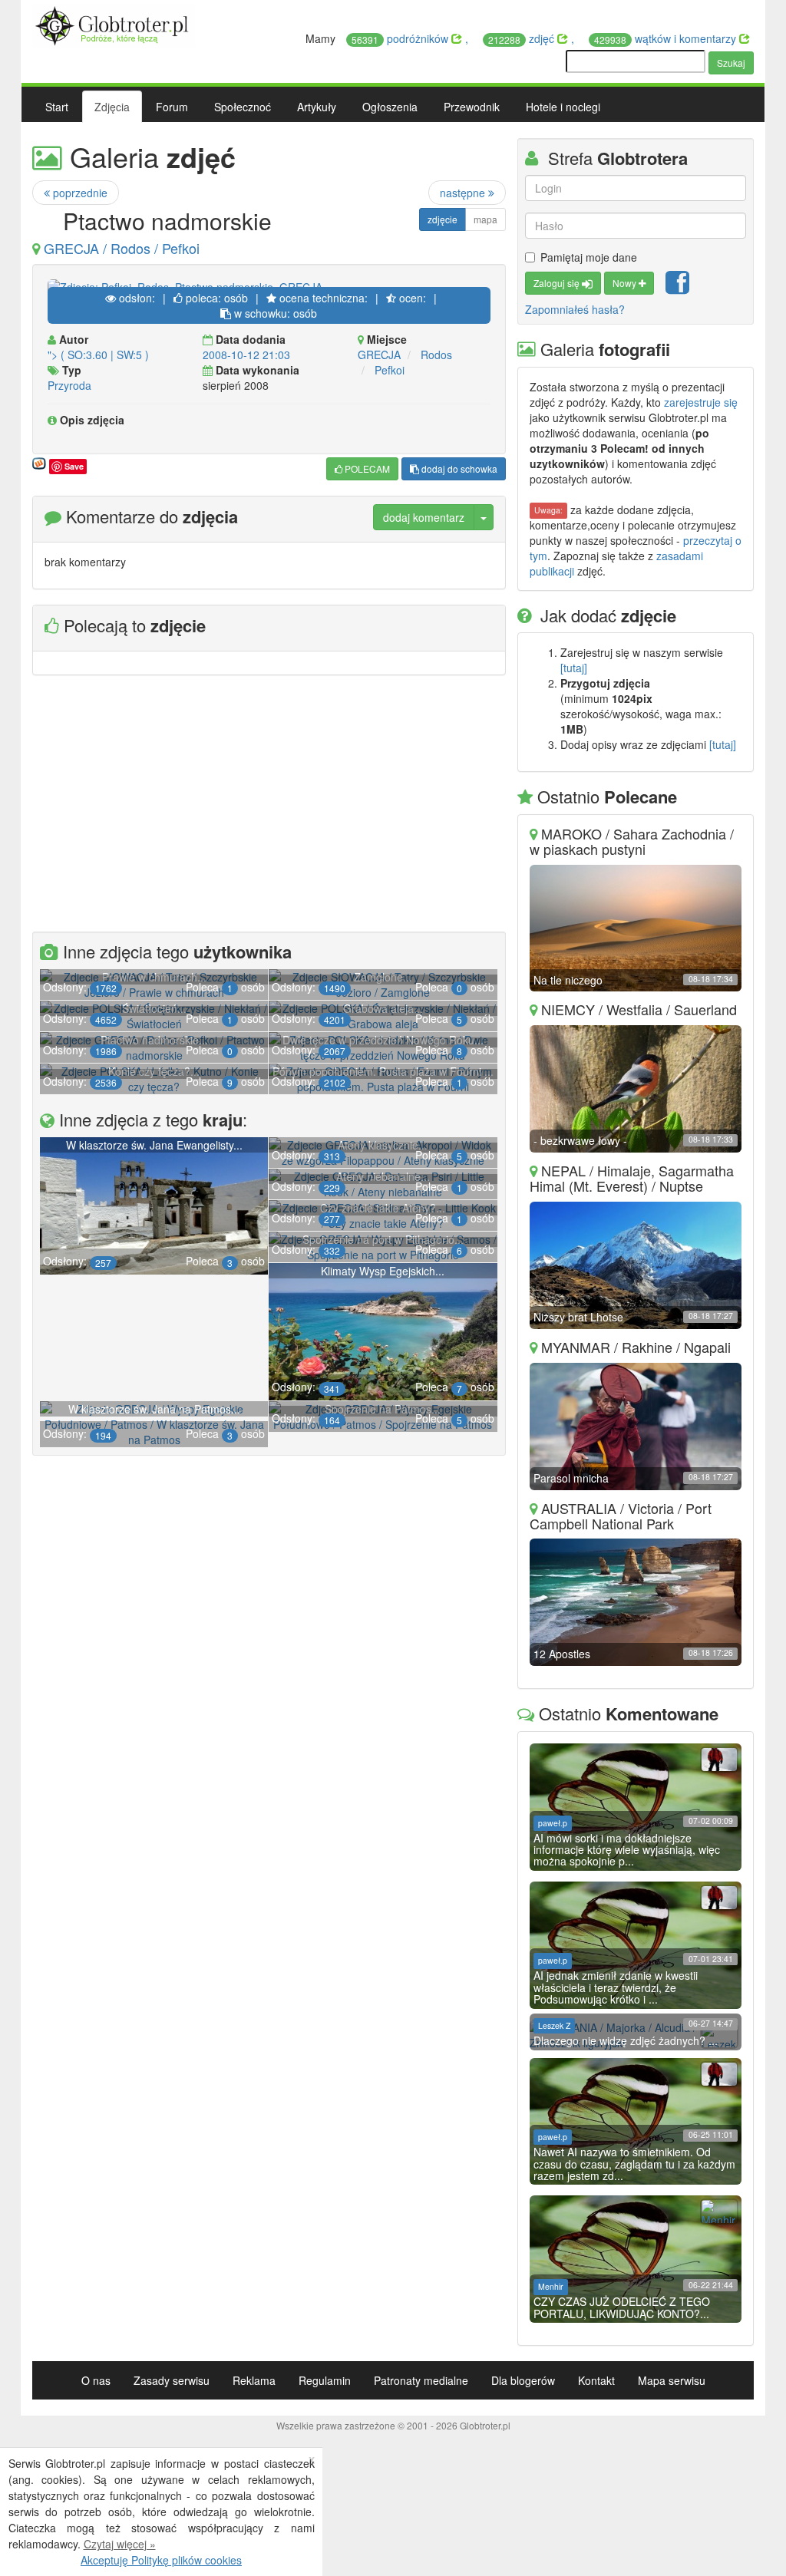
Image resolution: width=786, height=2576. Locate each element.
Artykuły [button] (317, 107)
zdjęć (523, 38)
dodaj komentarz (424, 517)
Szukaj (731, 63)
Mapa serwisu (672, 2380)
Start (57, 107)
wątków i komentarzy (667, 38)
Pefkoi (390, 370)
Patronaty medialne (421, 2380)
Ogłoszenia (390, 107)
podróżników (401, 38)
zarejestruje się (701, 402)
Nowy (626, 283)
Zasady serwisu (172, 2380)
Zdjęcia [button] (112, 107)
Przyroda (69, 385)
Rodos (436, 355)
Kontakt (596, 2380)
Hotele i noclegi (563, 107)
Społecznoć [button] (243, 107)
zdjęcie (443, 219)
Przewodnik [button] (472, 107)
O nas (96, 2380)
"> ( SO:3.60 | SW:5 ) (98, 355)
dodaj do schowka (458, 468)
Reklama (254, 2380)
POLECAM (366, 468)
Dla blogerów (523, 2380)
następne (464, 193)
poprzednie (79, 193)
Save (74, 466)
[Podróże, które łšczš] (114, 24)
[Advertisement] (269, 806)
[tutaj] (574, 668)
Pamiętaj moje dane (589, 257)
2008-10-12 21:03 (246, 355)
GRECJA (379, 355)
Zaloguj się (558, 283)
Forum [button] (172, 107)
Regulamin (325, 2380)
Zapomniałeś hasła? (575, 309)
